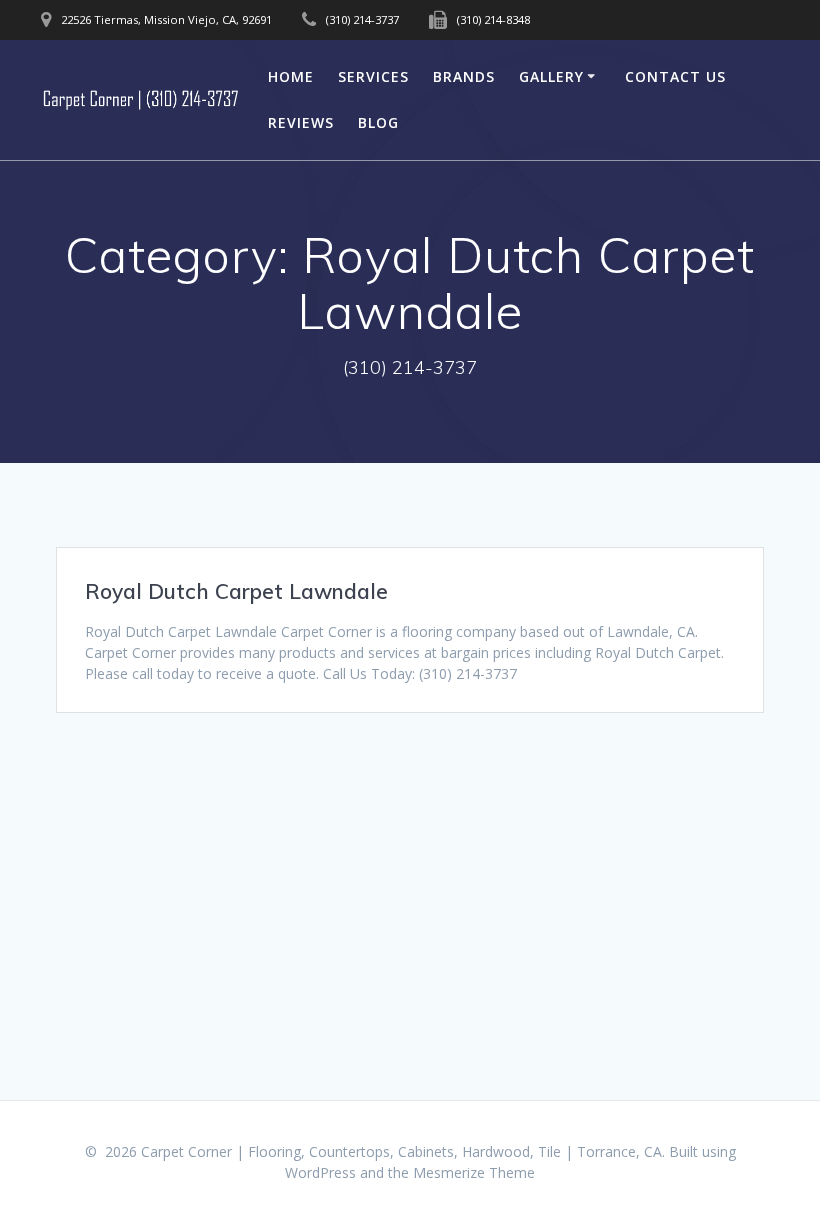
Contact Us (675, 76)
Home (291, 76)
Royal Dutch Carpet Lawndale (236, 591)
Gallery (551, 76)
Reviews (301, 122)
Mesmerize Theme (474, 1172)
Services (373, 76)
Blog (378, 122)
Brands (464, 76)
